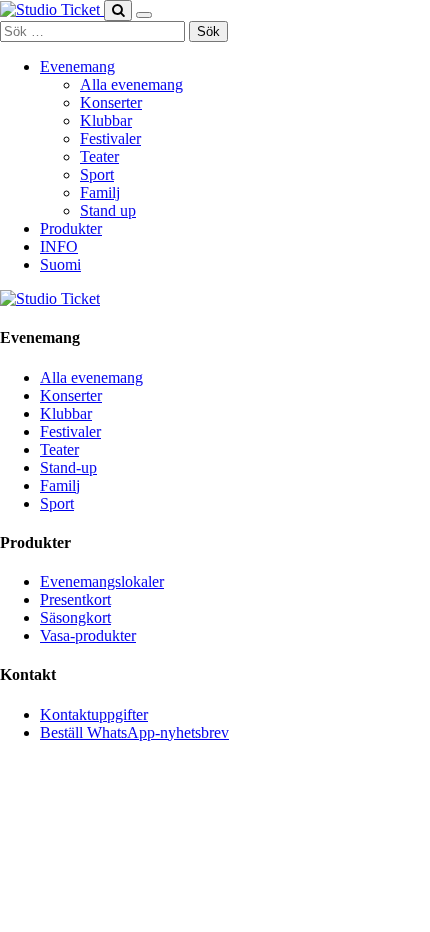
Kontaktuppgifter (94, 714)
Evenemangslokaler (102, 581)
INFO (59, 246)
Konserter (111, 102)
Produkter (71, 228)
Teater (99, 156)
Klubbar (106, 120)
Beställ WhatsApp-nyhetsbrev (134, 732)
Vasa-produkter (88, 635)
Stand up (108, 210)
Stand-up (68, 467)
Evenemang (77, 66)
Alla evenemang (131, 84)
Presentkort (75, 599)
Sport (97, 174)
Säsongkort (75, 617)
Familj (100, 192)
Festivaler (110, 138)
